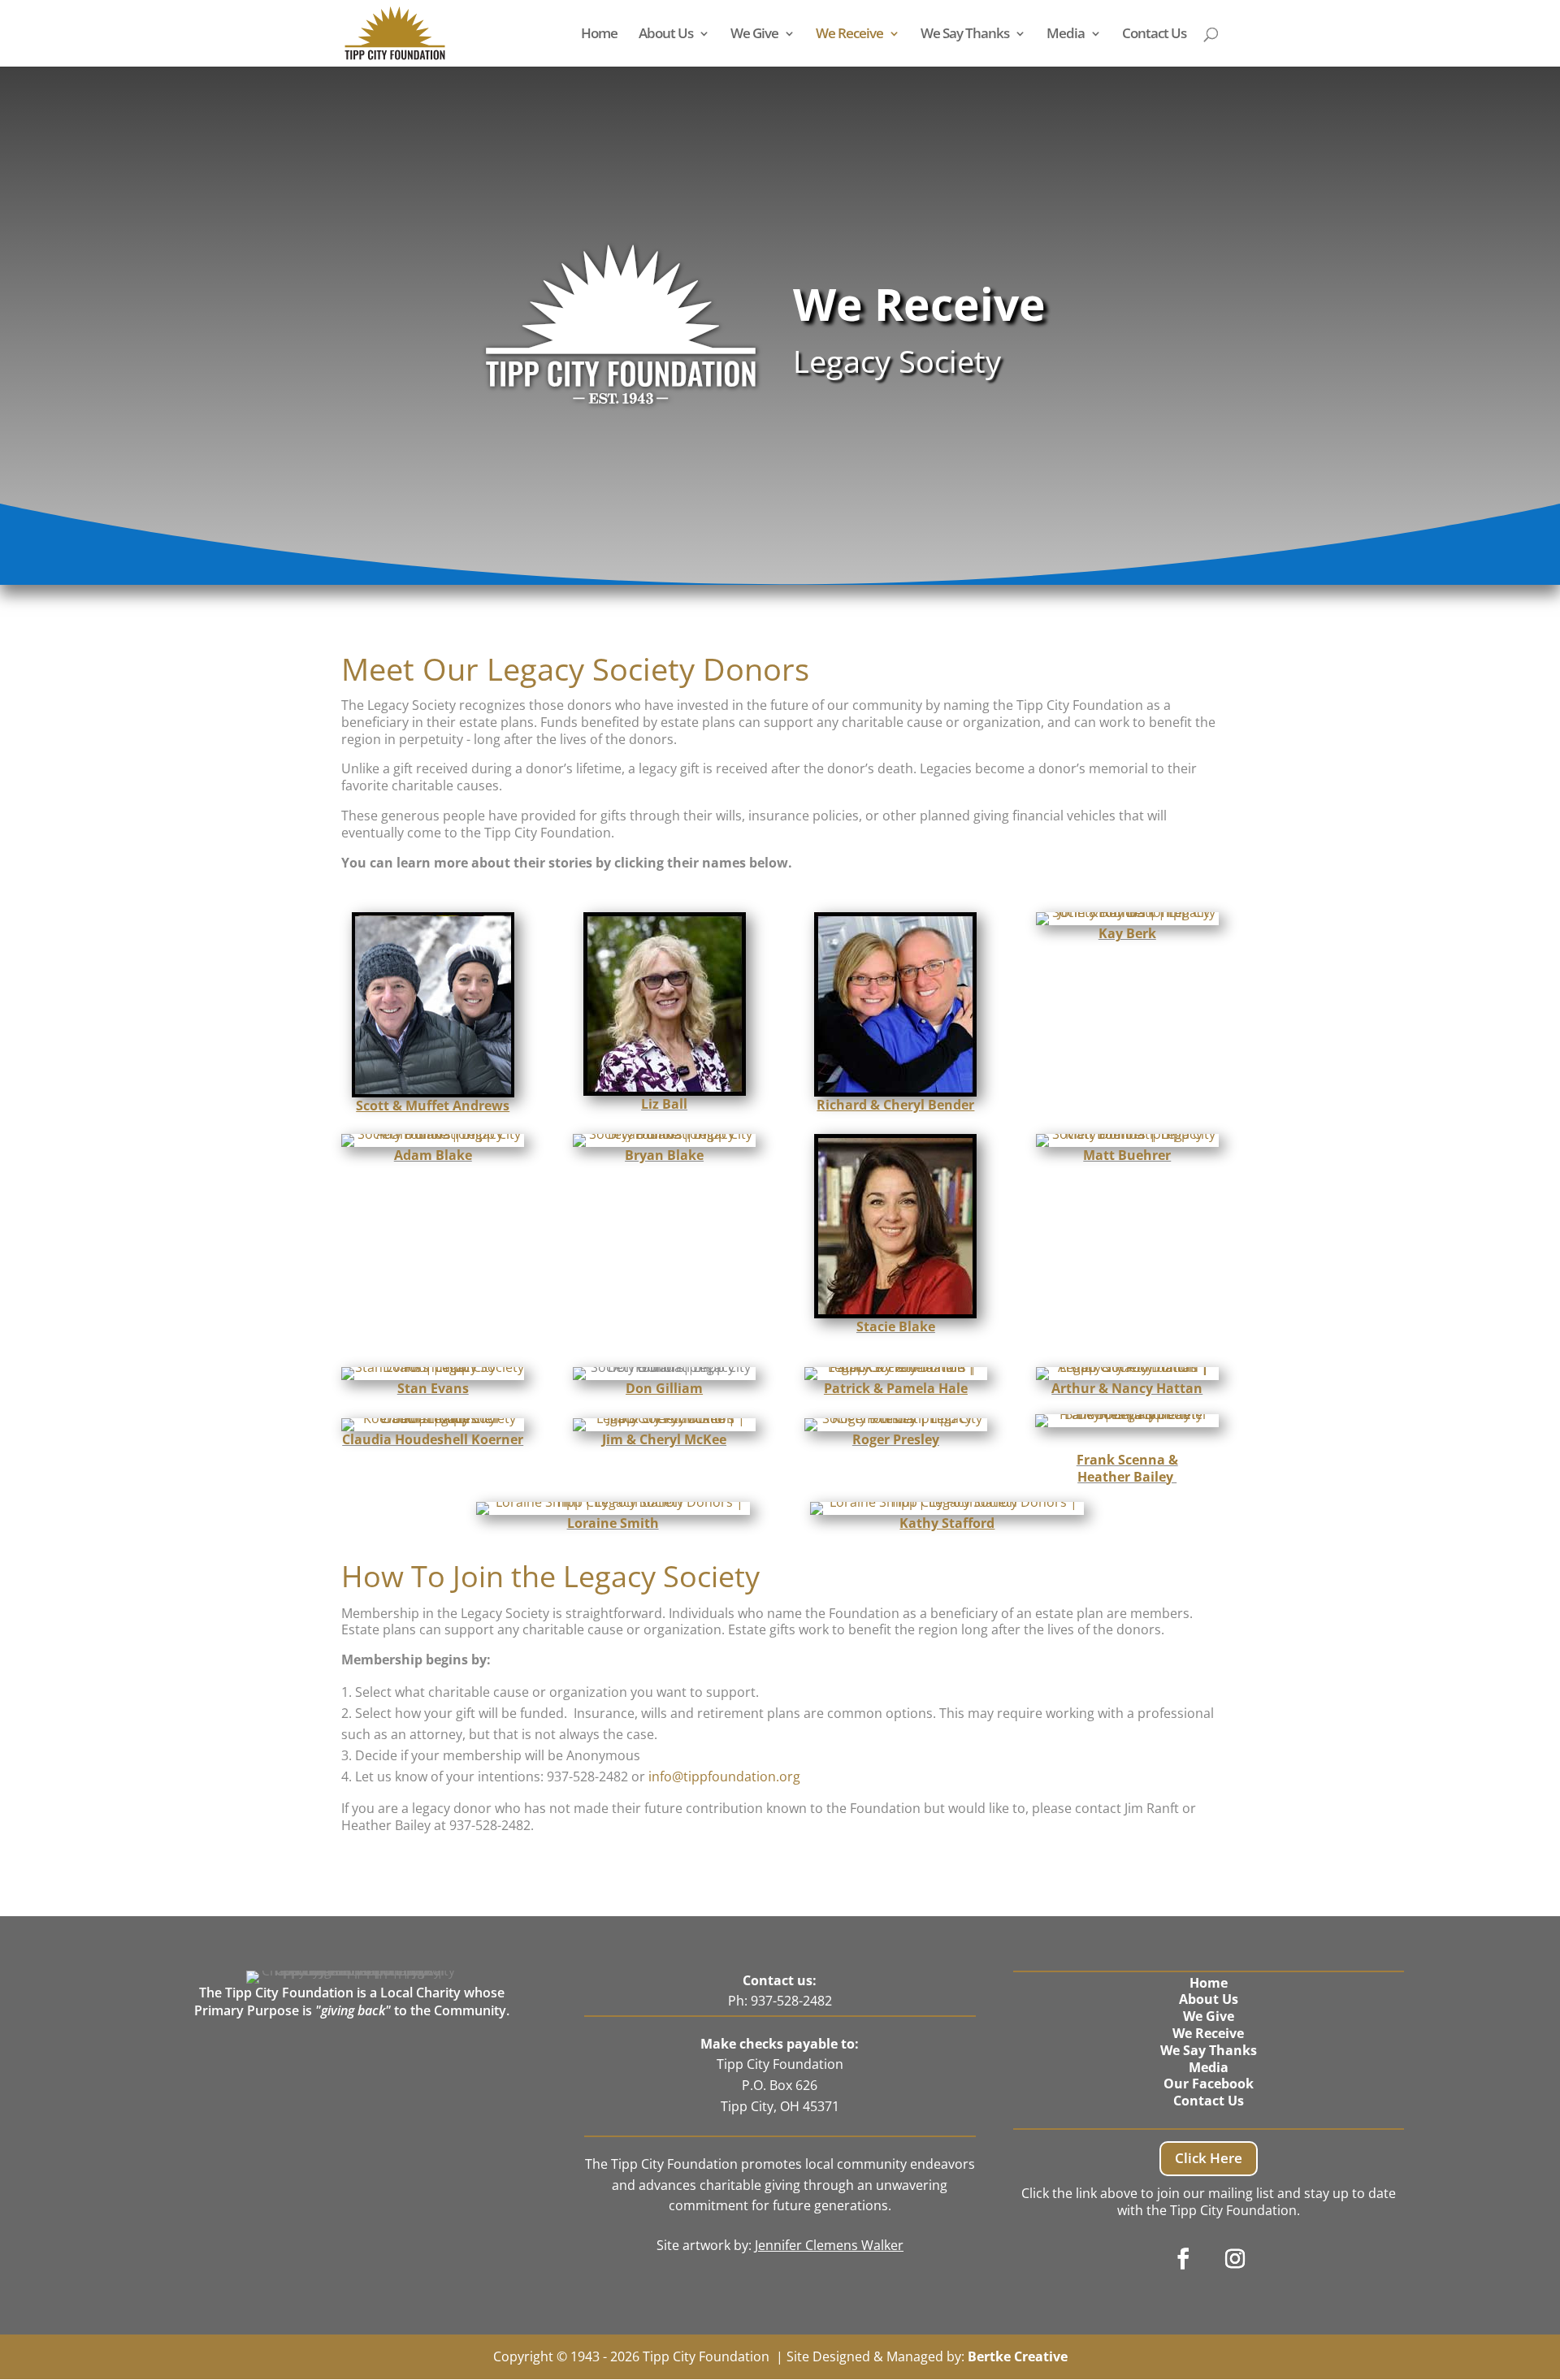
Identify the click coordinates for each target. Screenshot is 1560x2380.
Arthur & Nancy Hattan (1127, 1388)
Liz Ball (664, 1104)
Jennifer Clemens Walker (829, 2245)
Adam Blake (433, 1155)
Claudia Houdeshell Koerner (433, 1439)
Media (1066, 35)
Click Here (1209, 2158)
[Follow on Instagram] (1235, 2259)
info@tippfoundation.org (724, 1776)
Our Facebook (1209, 2084)
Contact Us (1154, 35)
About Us (666, 35)
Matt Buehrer (1127, 1155)
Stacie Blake (896, 1326)
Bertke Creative (1018, 2356)
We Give (754, 35)
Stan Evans (433, 1388)
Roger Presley (896, 1439)
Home (599, 35)
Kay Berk (1127, 933)
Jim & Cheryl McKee (664, 1439)
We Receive (849, 35)
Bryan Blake (664, 1155)
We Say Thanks (965, 35)
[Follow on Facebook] (1183, 2259)
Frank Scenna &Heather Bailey (1127, 1468)
